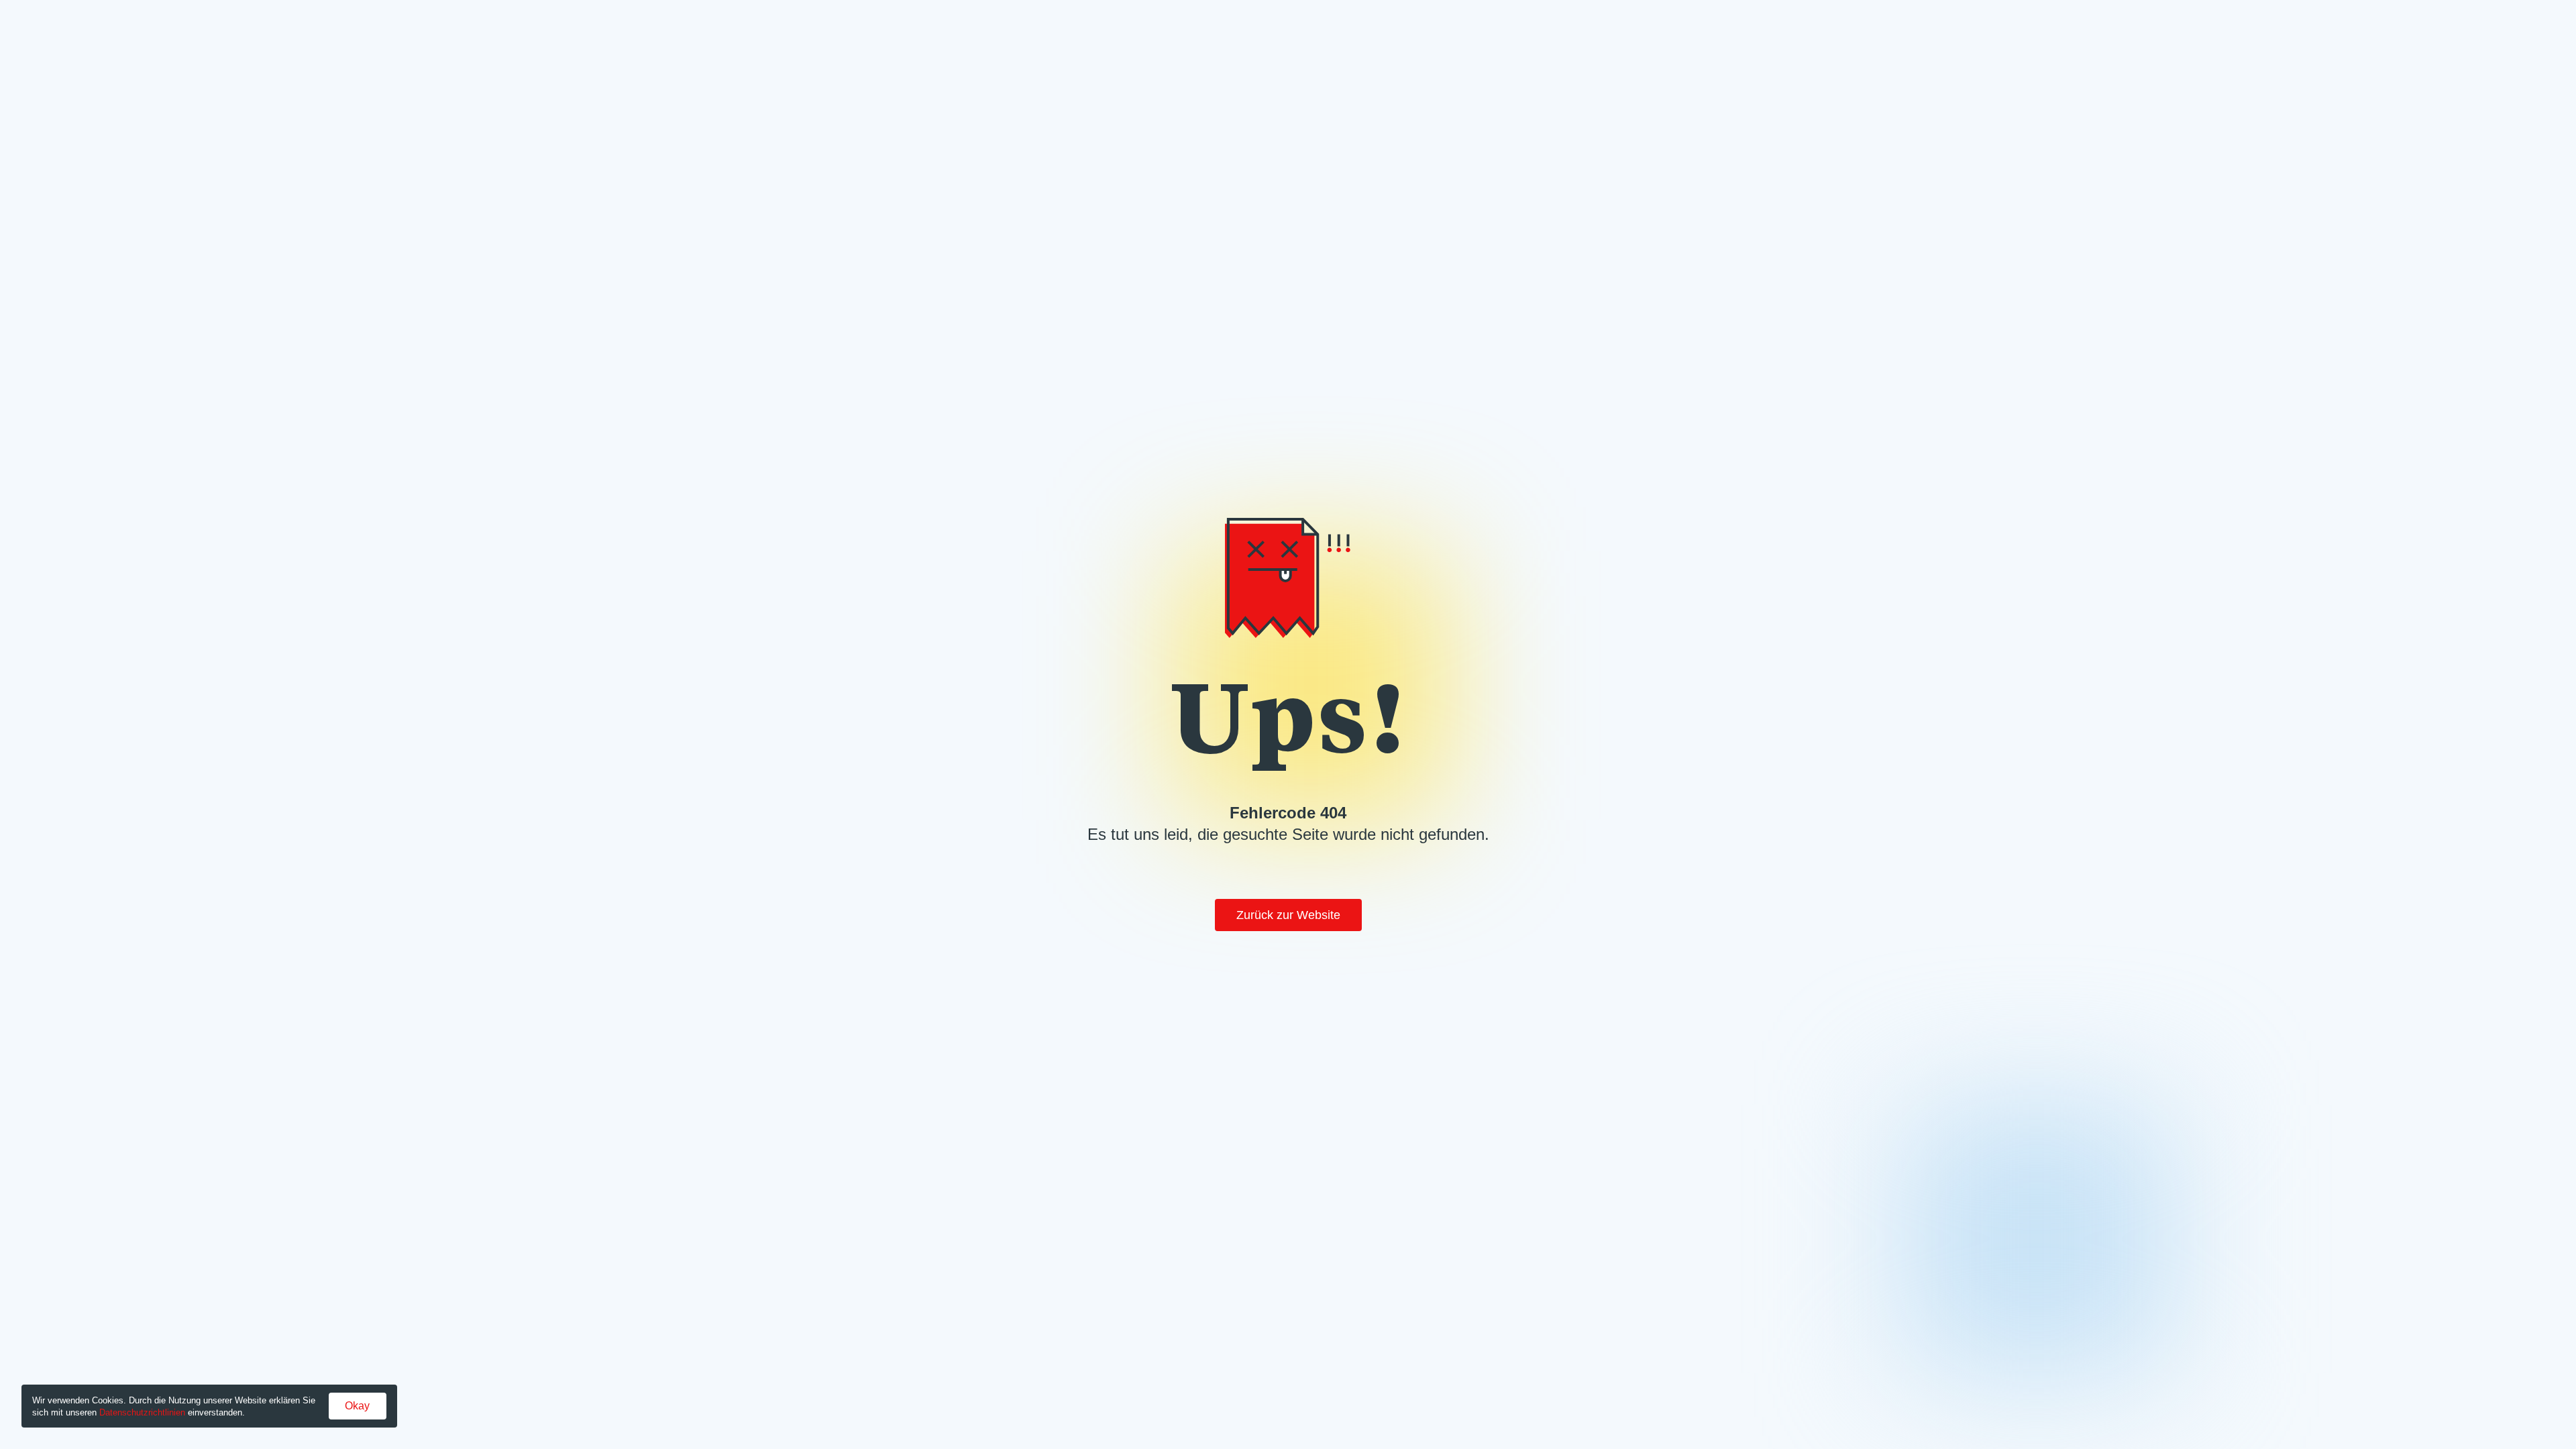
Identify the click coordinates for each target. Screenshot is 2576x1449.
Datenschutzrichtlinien (142, 1412)
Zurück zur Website (1288, 915)
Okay (357, 1406)
